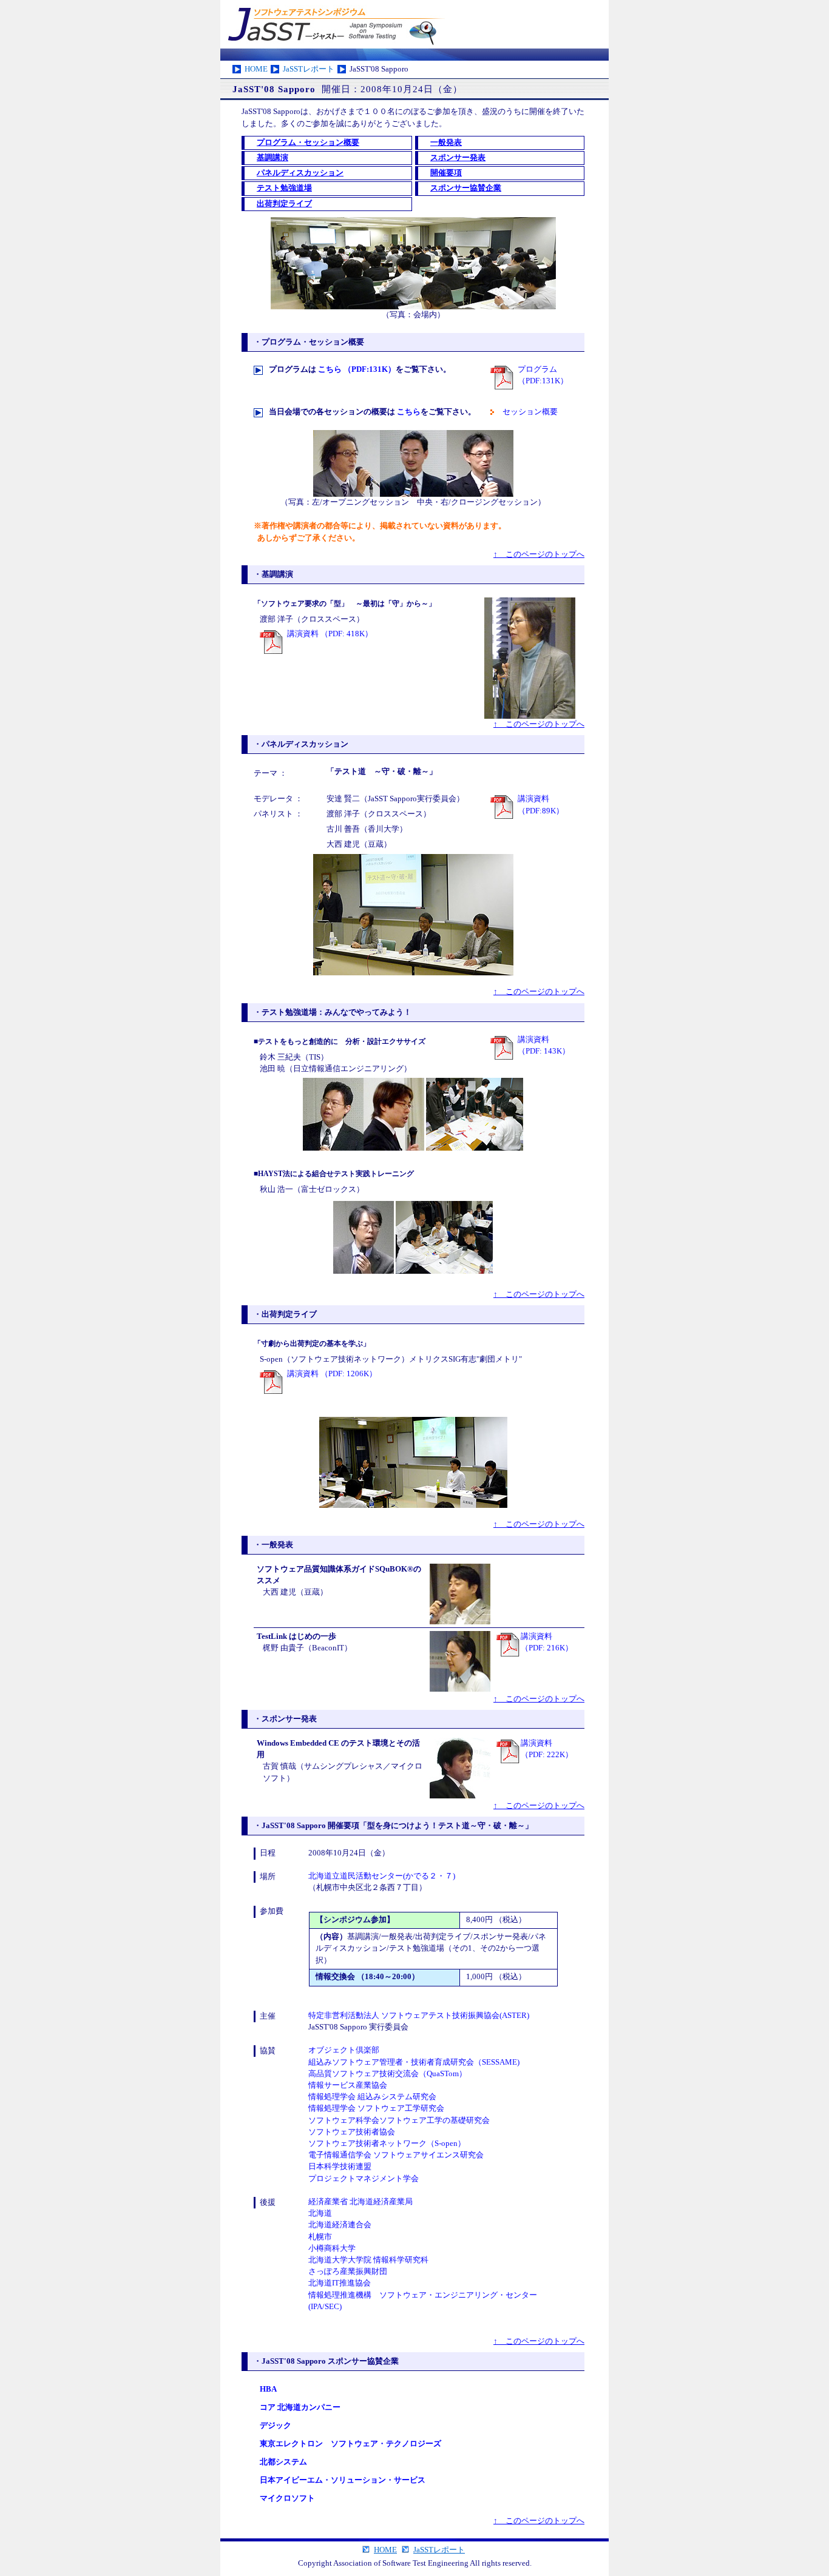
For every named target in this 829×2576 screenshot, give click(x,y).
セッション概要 (530, 412)
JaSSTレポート (309, 69)
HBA (268, 2389)
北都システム (283, 2462)
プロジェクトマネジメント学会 (364, 2179)
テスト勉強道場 (284, 188)
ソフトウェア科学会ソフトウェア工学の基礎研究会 (399, 2120)
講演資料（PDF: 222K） (547, 1749)
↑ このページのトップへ (539, 554)
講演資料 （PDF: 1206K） (332, 1374)
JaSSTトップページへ (414, 24)
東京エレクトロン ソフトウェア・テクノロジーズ (350, 2444)
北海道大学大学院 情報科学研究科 (368, 2260)
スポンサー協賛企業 (466, 188)
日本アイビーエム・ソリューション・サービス (343, 2480)
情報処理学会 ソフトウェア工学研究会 (376, 2108)
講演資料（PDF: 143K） (544, 1045)
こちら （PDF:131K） (357, 369)
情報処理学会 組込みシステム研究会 (372, 2097)
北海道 (320, 2213)
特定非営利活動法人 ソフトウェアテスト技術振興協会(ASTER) (419, 2016)
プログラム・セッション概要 (308, 143)
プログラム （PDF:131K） (543, 375)
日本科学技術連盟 (340, 2167)
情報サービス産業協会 (348, 2085)
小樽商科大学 (332, 2248)
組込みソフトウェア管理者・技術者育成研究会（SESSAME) (414, 2062)
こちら (409, 412)
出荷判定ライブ (284, 204)
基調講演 (272, 158)
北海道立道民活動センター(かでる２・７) (382, 1876)
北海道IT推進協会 (340, 2283)
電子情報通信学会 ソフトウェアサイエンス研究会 (396, 2155)
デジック (276, 2426)
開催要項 (446, 173)
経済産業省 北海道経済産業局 (360, 2202)
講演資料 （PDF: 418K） (330, 634)
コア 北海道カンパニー (300, 2407)
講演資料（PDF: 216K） (547, 1642)
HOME (256, 69)
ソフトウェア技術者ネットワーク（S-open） (387, 2144)
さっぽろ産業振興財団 (348, 2272)
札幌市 (320, 2237)
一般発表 (446, 143)
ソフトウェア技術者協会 (352, 2132)
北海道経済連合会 (340, 2225)
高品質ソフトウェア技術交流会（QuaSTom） (387, 2074)
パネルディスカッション (300, 173)
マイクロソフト (287, 2498)
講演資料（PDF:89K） (541, 805)
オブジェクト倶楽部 (344, 2050)
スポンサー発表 (458, 158)
